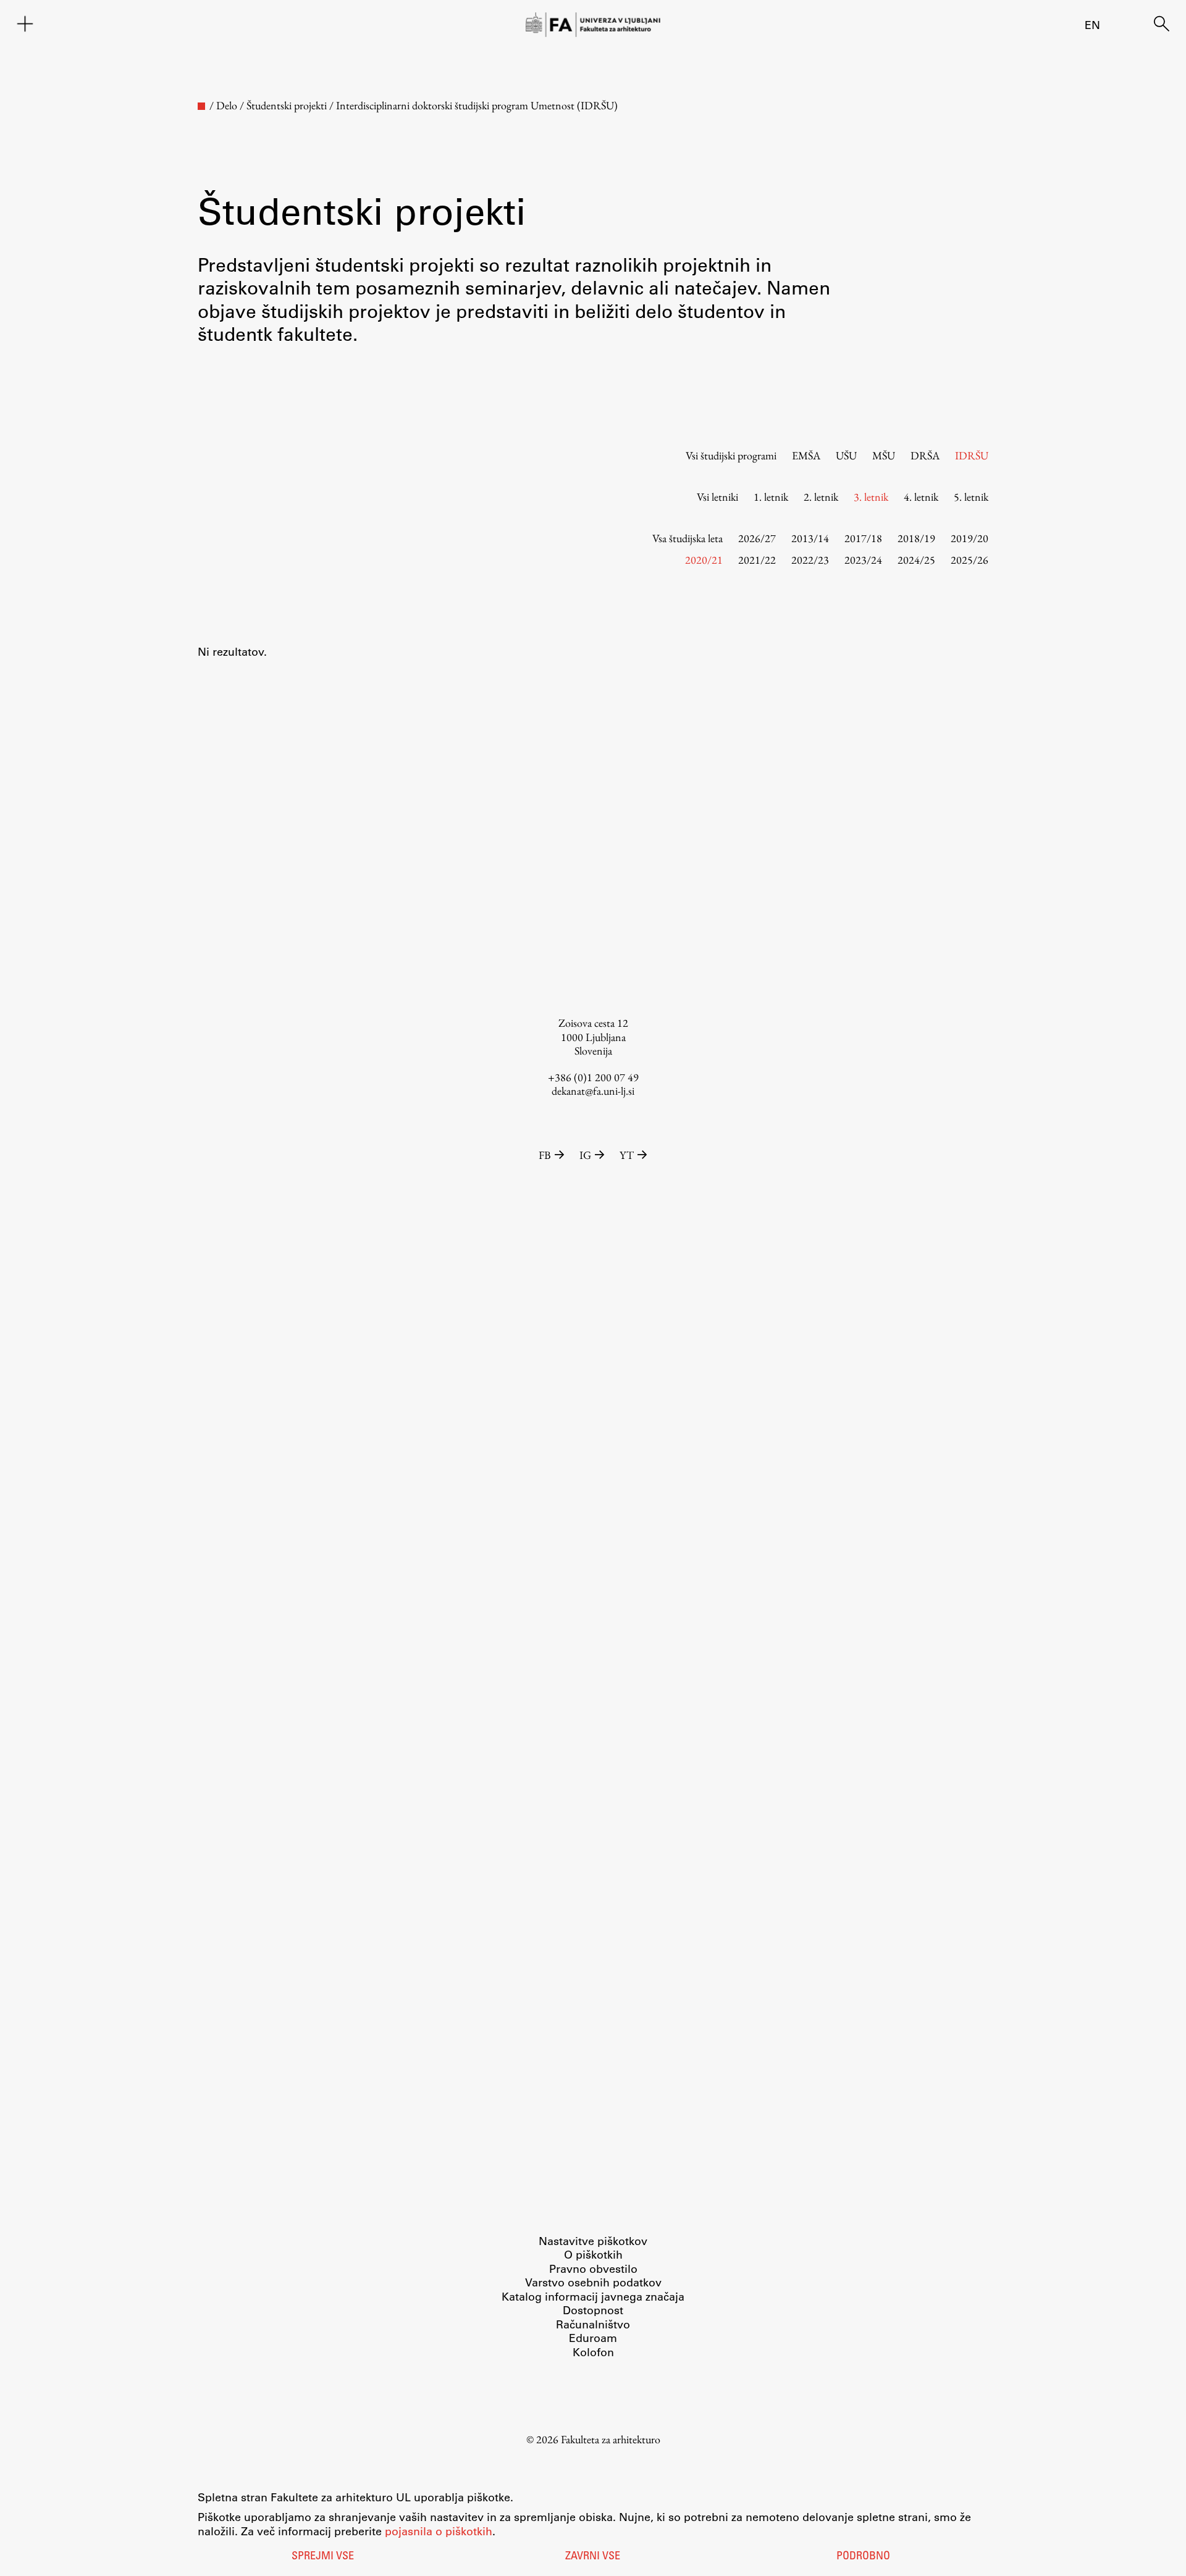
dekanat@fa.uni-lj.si (593, 1091)
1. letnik (771, 497)
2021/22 (757, 560)
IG (585, 1155)
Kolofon (593, 2352)
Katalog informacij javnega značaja (593, 2296)
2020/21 (704, 560)
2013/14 (810, 538)
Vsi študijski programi (731, 455)
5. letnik (971, 497)
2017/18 (863, 538)
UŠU (846, 455)
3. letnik (871, 497)
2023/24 (863, 560)
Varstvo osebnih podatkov (593, 2282)
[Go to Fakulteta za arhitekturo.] (201, 106)
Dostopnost (593, 2310)
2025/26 (969, 560)
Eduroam (593, 2338)
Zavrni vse (593, 2557)
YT (627, 1155)
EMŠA (806, 455)
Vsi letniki (717, 497)
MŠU (884, 455)
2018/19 (916, 538)
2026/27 (757, 538)
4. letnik (921, 497)
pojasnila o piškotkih (439, 2531)
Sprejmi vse (323, 2557)
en (1092, 25)
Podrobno (863, 2557)
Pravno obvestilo (593, 2269)
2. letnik (821, 497)
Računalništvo (593, 2324)
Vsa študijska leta (688, 538)
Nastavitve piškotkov (593, 2241)
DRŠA (925, 455)
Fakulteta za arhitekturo (611, 2439)
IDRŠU (972, 455)
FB (545, 1155)
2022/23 (810, 560)
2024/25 (916, 560)
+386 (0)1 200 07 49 (593, 1077)
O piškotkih (593, 2254)
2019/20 (969, 538)
